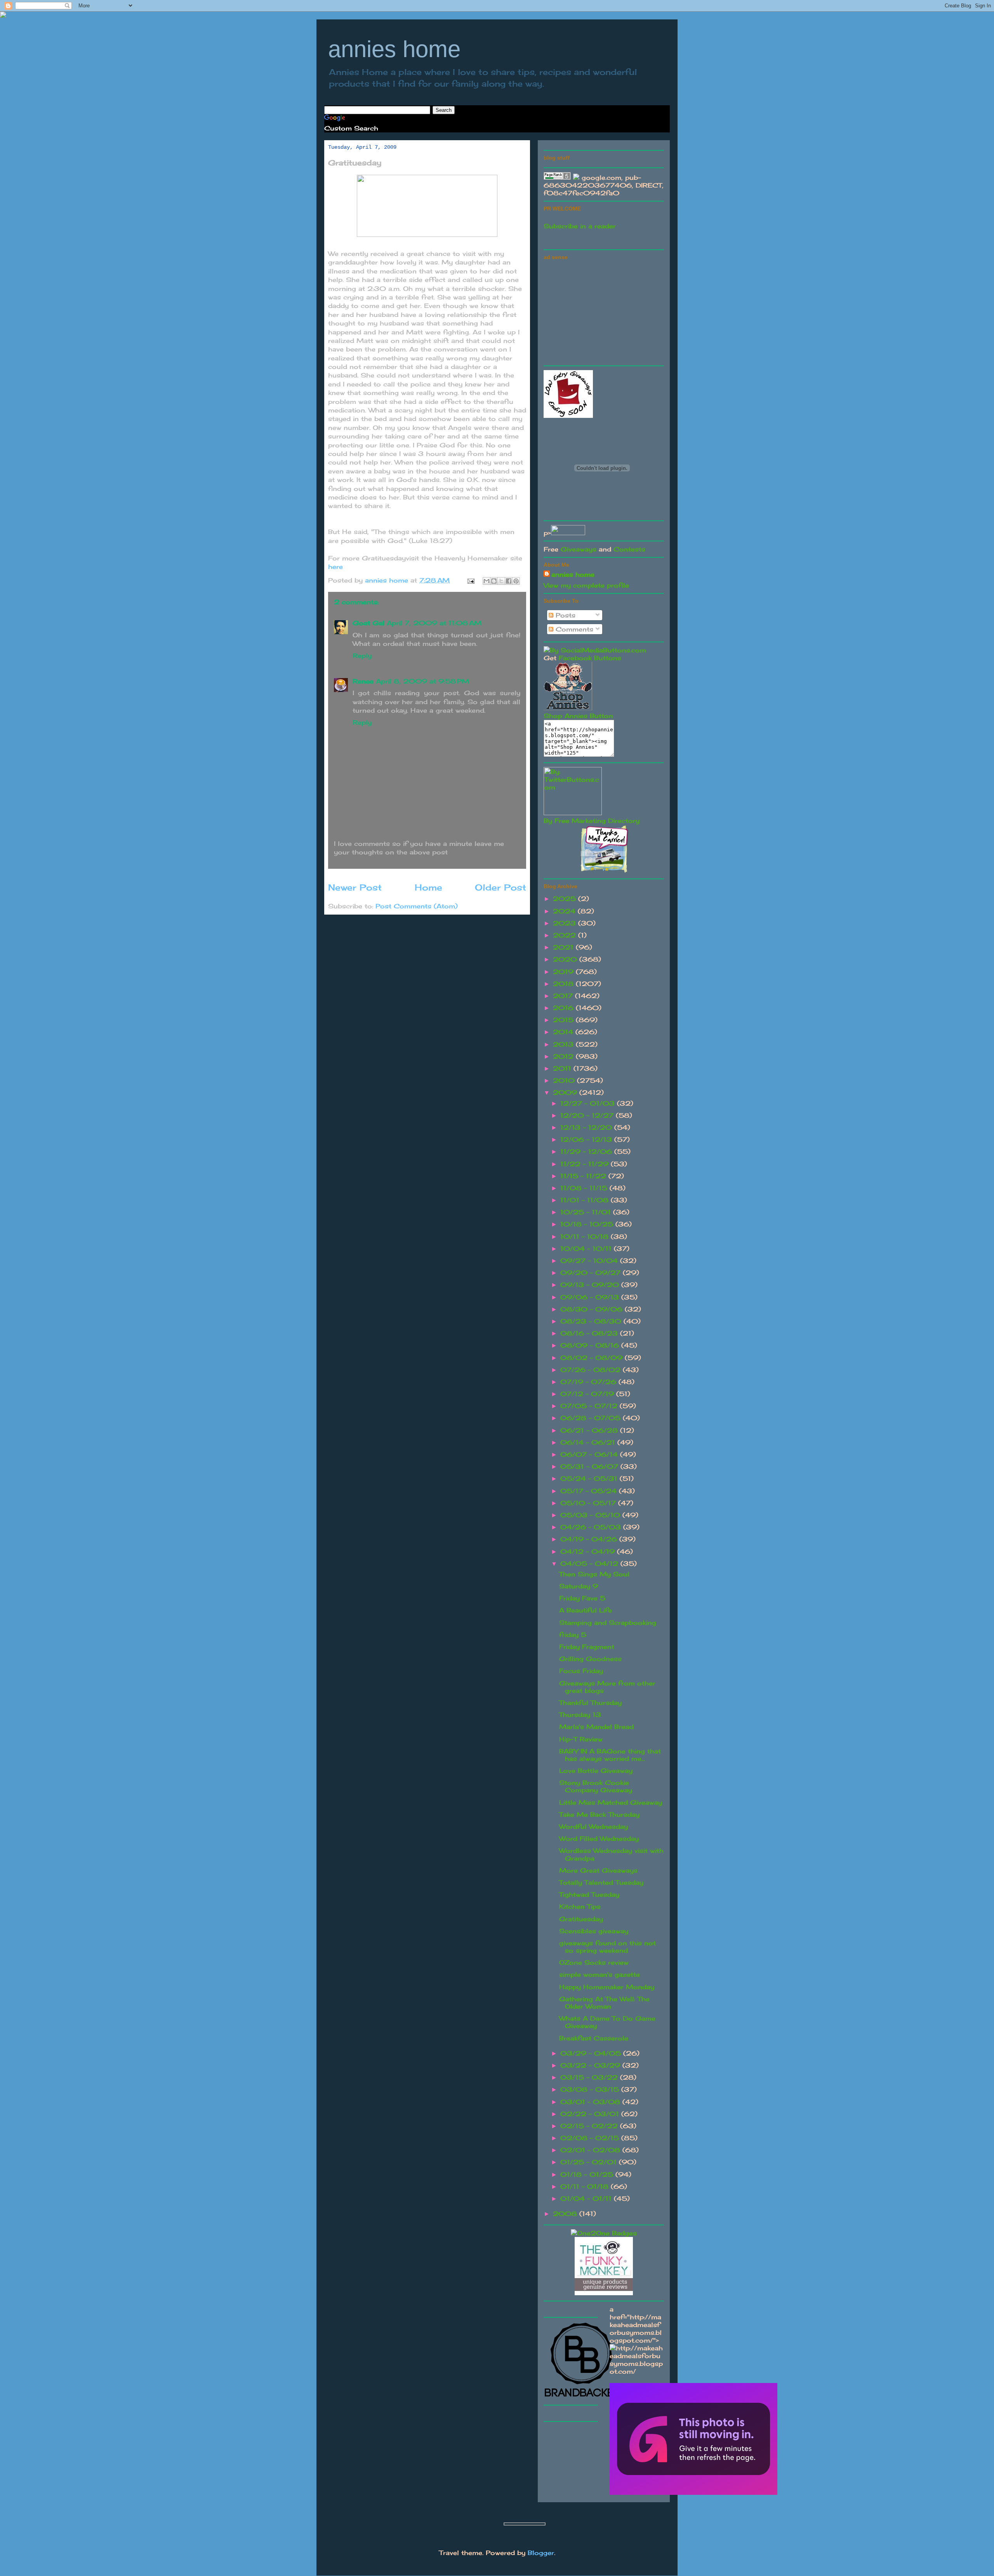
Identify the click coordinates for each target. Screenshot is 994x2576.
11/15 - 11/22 (584, 1176)
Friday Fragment (587, 1647)
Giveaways (579, 549)
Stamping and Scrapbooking (608, 1623)
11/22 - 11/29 (586, 1164)
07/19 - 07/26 (589, 1382)
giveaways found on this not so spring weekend (607, 1947)
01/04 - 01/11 (587, 2199)
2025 (566, 899)
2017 (564, 996)
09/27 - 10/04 (590, 1261)
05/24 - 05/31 (590, 1478)
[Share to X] (501, 581)
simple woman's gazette (600, 1974)
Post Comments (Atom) (417, 906)
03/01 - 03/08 (591, 2102)
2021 (564, 947)
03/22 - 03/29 (591, 2065)
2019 (564, 972)
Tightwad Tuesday (589, 1894)
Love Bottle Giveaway (596, 1771)
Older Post (500, 887)
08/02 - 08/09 (593, 1358)
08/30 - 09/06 (593, 1309)
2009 (566, 1092)
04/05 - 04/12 (590, 1564)
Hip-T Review (581, 1739)
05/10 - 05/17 (589, 1503)
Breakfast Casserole (594, 2038)
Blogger (541, 2553)
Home (428, 887)
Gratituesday (581, 1919)
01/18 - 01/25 (588, 2174)
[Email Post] (471, 580)
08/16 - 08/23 (590, 1333)
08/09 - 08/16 (591, 1345)
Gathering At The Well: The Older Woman (604, 2003)
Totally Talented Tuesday (601, 1882)
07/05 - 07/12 (590, 1406)
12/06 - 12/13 (587, 1139)
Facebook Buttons (590, 658)
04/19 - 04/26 (590, 1539)
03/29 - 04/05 (592, 2053)
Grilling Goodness (590, 1659)
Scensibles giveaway (594, 1931)
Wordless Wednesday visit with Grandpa (611, 1854)
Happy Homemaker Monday (607, 1987)
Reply (362, 656)
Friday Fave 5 (582, 1598)
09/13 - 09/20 (591, 1285)
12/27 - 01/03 (589, 1103)
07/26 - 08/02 (592, 1370)
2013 (564, 1044)
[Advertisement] (602, 311)
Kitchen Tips (580, 1906)
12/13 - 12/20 (587, 1127)
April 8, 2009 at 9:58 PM (422, 681)
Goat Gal (368, 623)
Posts (564, 615)
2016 (564, 1008)
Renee (363, 681)
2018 (564, 984)
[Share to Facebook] (509, 581)
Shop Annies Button (578, 716)
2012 (564, 1056)
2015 (564, 1020)
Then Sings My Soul (594, 1574)
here (335, 567)
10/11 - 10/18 (586, 1237)
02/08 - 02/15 (591, 2138)
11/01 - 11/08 (586, 1200)
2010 (565, 1080)
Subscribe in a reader (580, 226)
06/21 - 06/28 (590, 1430)
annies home (394, 49)
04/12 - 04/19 (589, 1552)
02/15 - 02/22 (590, 2126)
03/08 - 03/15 (591, 2089)
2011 (563, 1068)
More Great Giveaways (598, 1870)
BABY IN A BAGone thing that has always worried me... (610, 1755)
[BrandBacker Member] (582, 2397)
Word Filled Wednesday (599, 1839)
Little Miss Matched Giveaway (611, 1802)
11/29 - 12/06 (587, 1151)
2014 (564, 1032)
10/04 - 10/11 (587, 1249)
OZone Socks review (594, 1962)
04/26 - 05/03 (592, 1527)
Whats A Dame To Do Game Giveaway (607, 2022)
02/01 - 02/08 (591, 2150)
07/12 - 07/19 (588, 1394)
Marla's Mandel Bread (596, 1727)
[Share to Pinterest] (516, 581)
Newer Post (355, 887)
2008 (566, 2214)
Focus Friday (581, 1671)
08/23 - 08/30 (592, 1321)
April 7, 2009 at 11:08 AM (434, 623)
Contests (629, 549)
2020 (566, 959)
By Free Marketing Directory (592, 821)
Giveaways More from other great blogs (607, 1687)
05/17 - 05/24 (590, 1491)
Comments (573, 629)
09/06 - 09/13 (591, 1297)
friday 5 (573, 1635)
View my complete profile (586, 585)
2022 (566, 935)
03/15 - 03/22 (590, 2077)
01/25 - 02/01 (590, 2162)
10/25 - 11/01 (587, 1212)
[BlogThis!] (494, 581)
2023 (566, 923)
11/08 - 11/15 (585, 1188)
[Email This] (487, 581)
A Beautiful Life (586, 1610)
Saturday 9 (579, 1586)
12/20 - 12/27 (588, 1115)
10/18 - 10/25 (588, 1224)
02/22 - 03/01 (591, 2114)
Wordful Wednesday (593, 1826)
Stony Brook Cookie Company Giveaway (596, 1786)
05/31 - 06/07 (590, 1466)
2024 (565, 911)
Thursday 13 (580, 1715)
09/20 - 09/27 (592, 1273)
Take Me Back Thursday (599, 1814)
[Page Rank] (557, 177)
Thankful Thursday (590, 1703)
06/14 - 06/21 (589, 1442)
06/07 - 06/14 (590, 1454)
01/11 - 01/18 (586, 2186)
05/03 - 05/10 (591, 1515)
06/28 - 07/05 (592, 1418)
